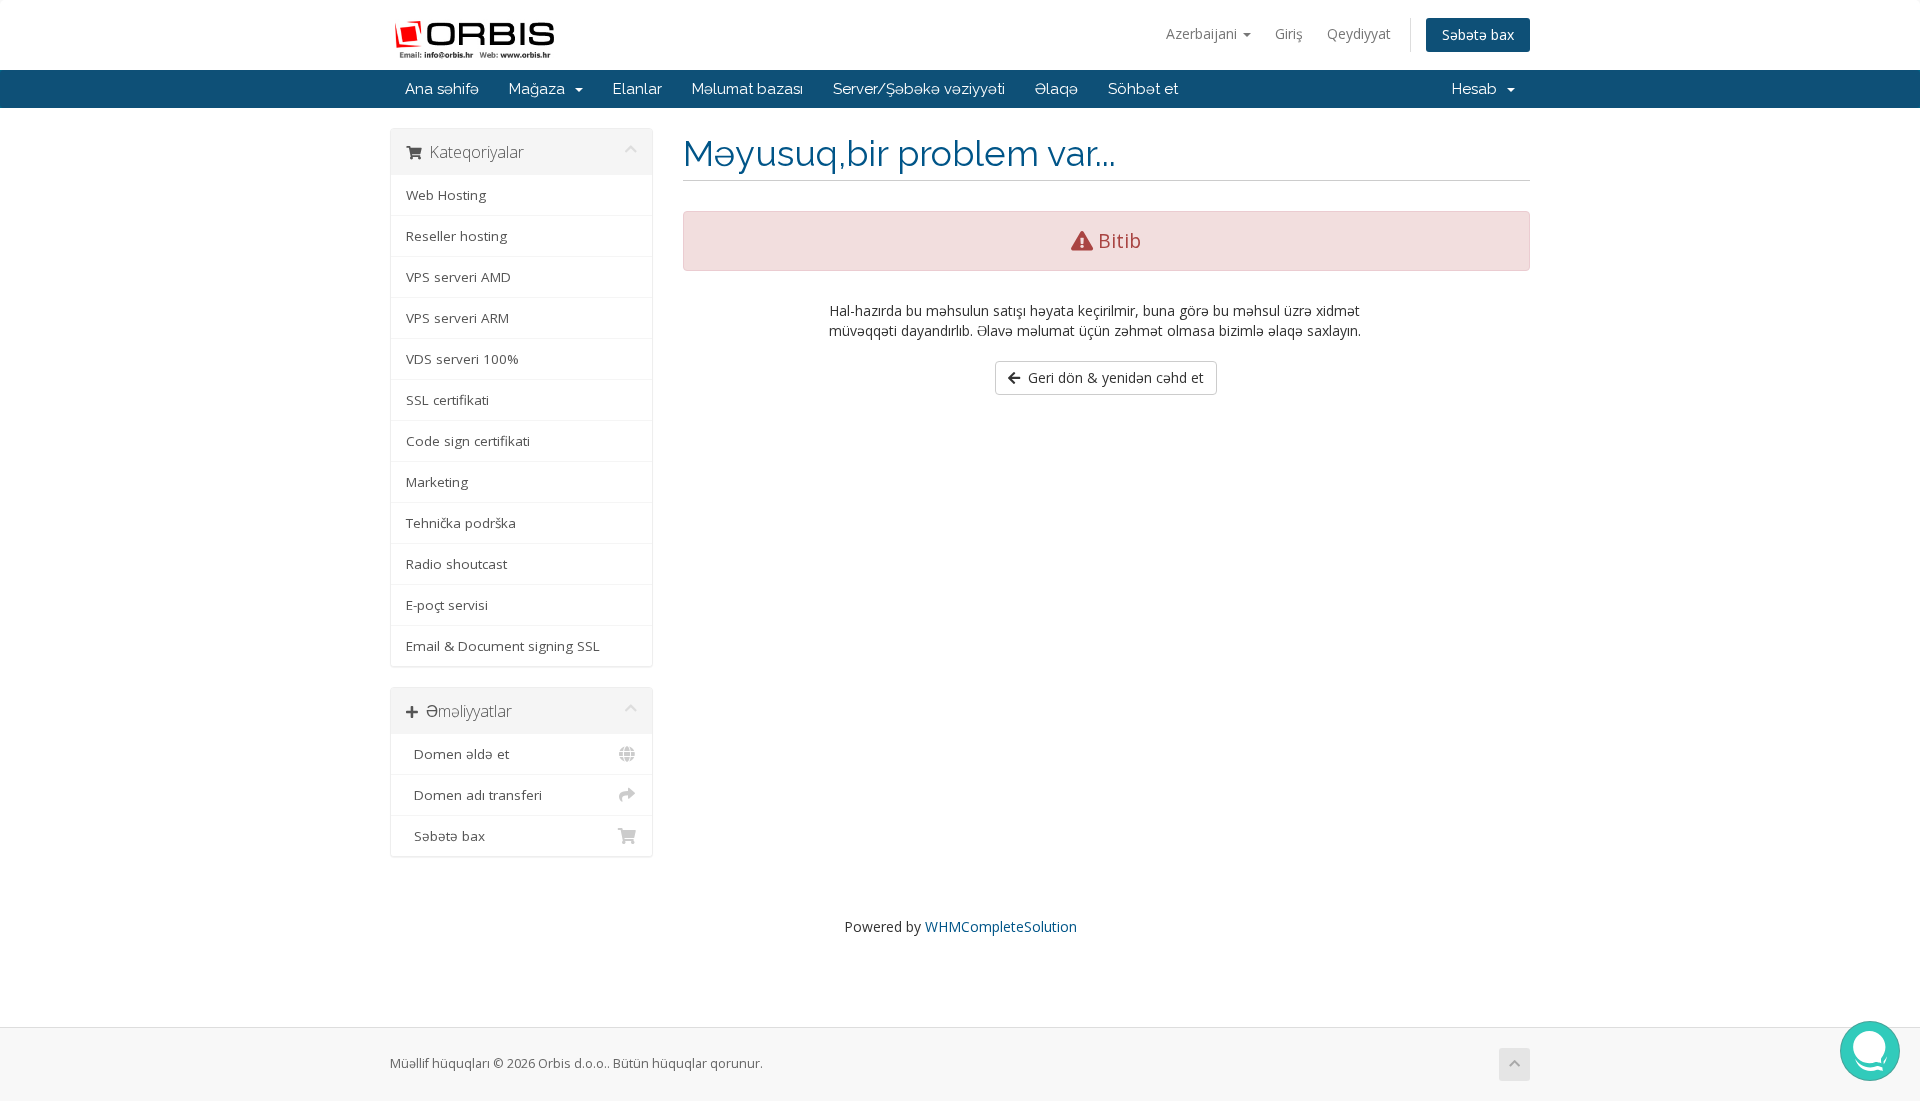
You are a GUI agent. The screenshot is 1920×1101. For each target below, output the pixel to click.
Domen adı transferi (474, 795)
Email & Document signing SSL (503, 646)
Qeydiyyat (1359, 33)
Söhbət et (1143, 89)
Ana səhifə (442, 89)
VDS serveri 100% (462, 359)
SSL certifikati (447, 400)
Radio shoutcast (456, 564)
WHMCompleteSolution (1001, 926)
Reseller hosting (456, 236)
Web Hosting (446, 195)
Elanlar (637, 89)
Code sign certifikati (468, 441)
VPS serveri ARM (457, 318)
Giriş (1289, 33)
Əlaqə (1056, 89)
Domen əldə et (457, 754)
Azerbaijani (1203, 33)
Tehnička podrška (461, 523)
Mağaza (541, 89)
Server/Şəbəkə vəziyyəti (919, 89)
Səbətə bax (1478, 34)
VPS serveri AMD (458, 277)
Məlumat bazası (747, 89)
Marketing (437, 482)
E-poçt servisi (447, 605)
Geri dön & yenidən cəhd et (1112, 377)
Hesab (1478, 89)
